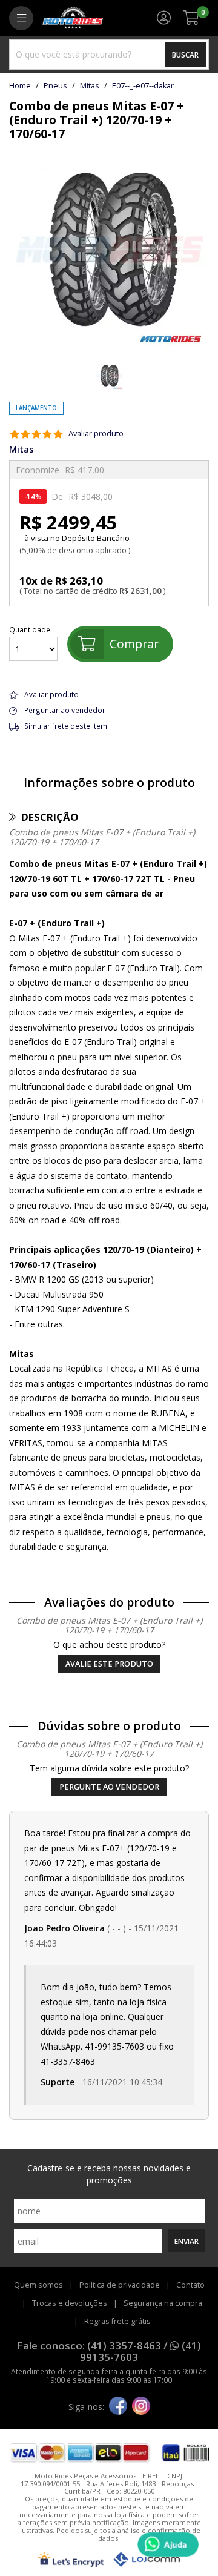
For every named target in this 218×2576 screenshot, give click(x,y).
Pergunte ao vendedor (109, 1787)
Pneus (55, 86)
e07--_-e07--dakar (143, 86)
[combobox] (109, 55)
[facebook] (118, 2407)
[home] (73, 18)
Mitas (21, 450)
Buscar (185, 55)
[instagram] (141, 2407)
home (20, 86)
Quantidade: (31, 630)
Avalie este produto (109, 1664)
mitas (90, 86)
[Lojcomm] (147, 2559)
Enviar (187, 2241)
